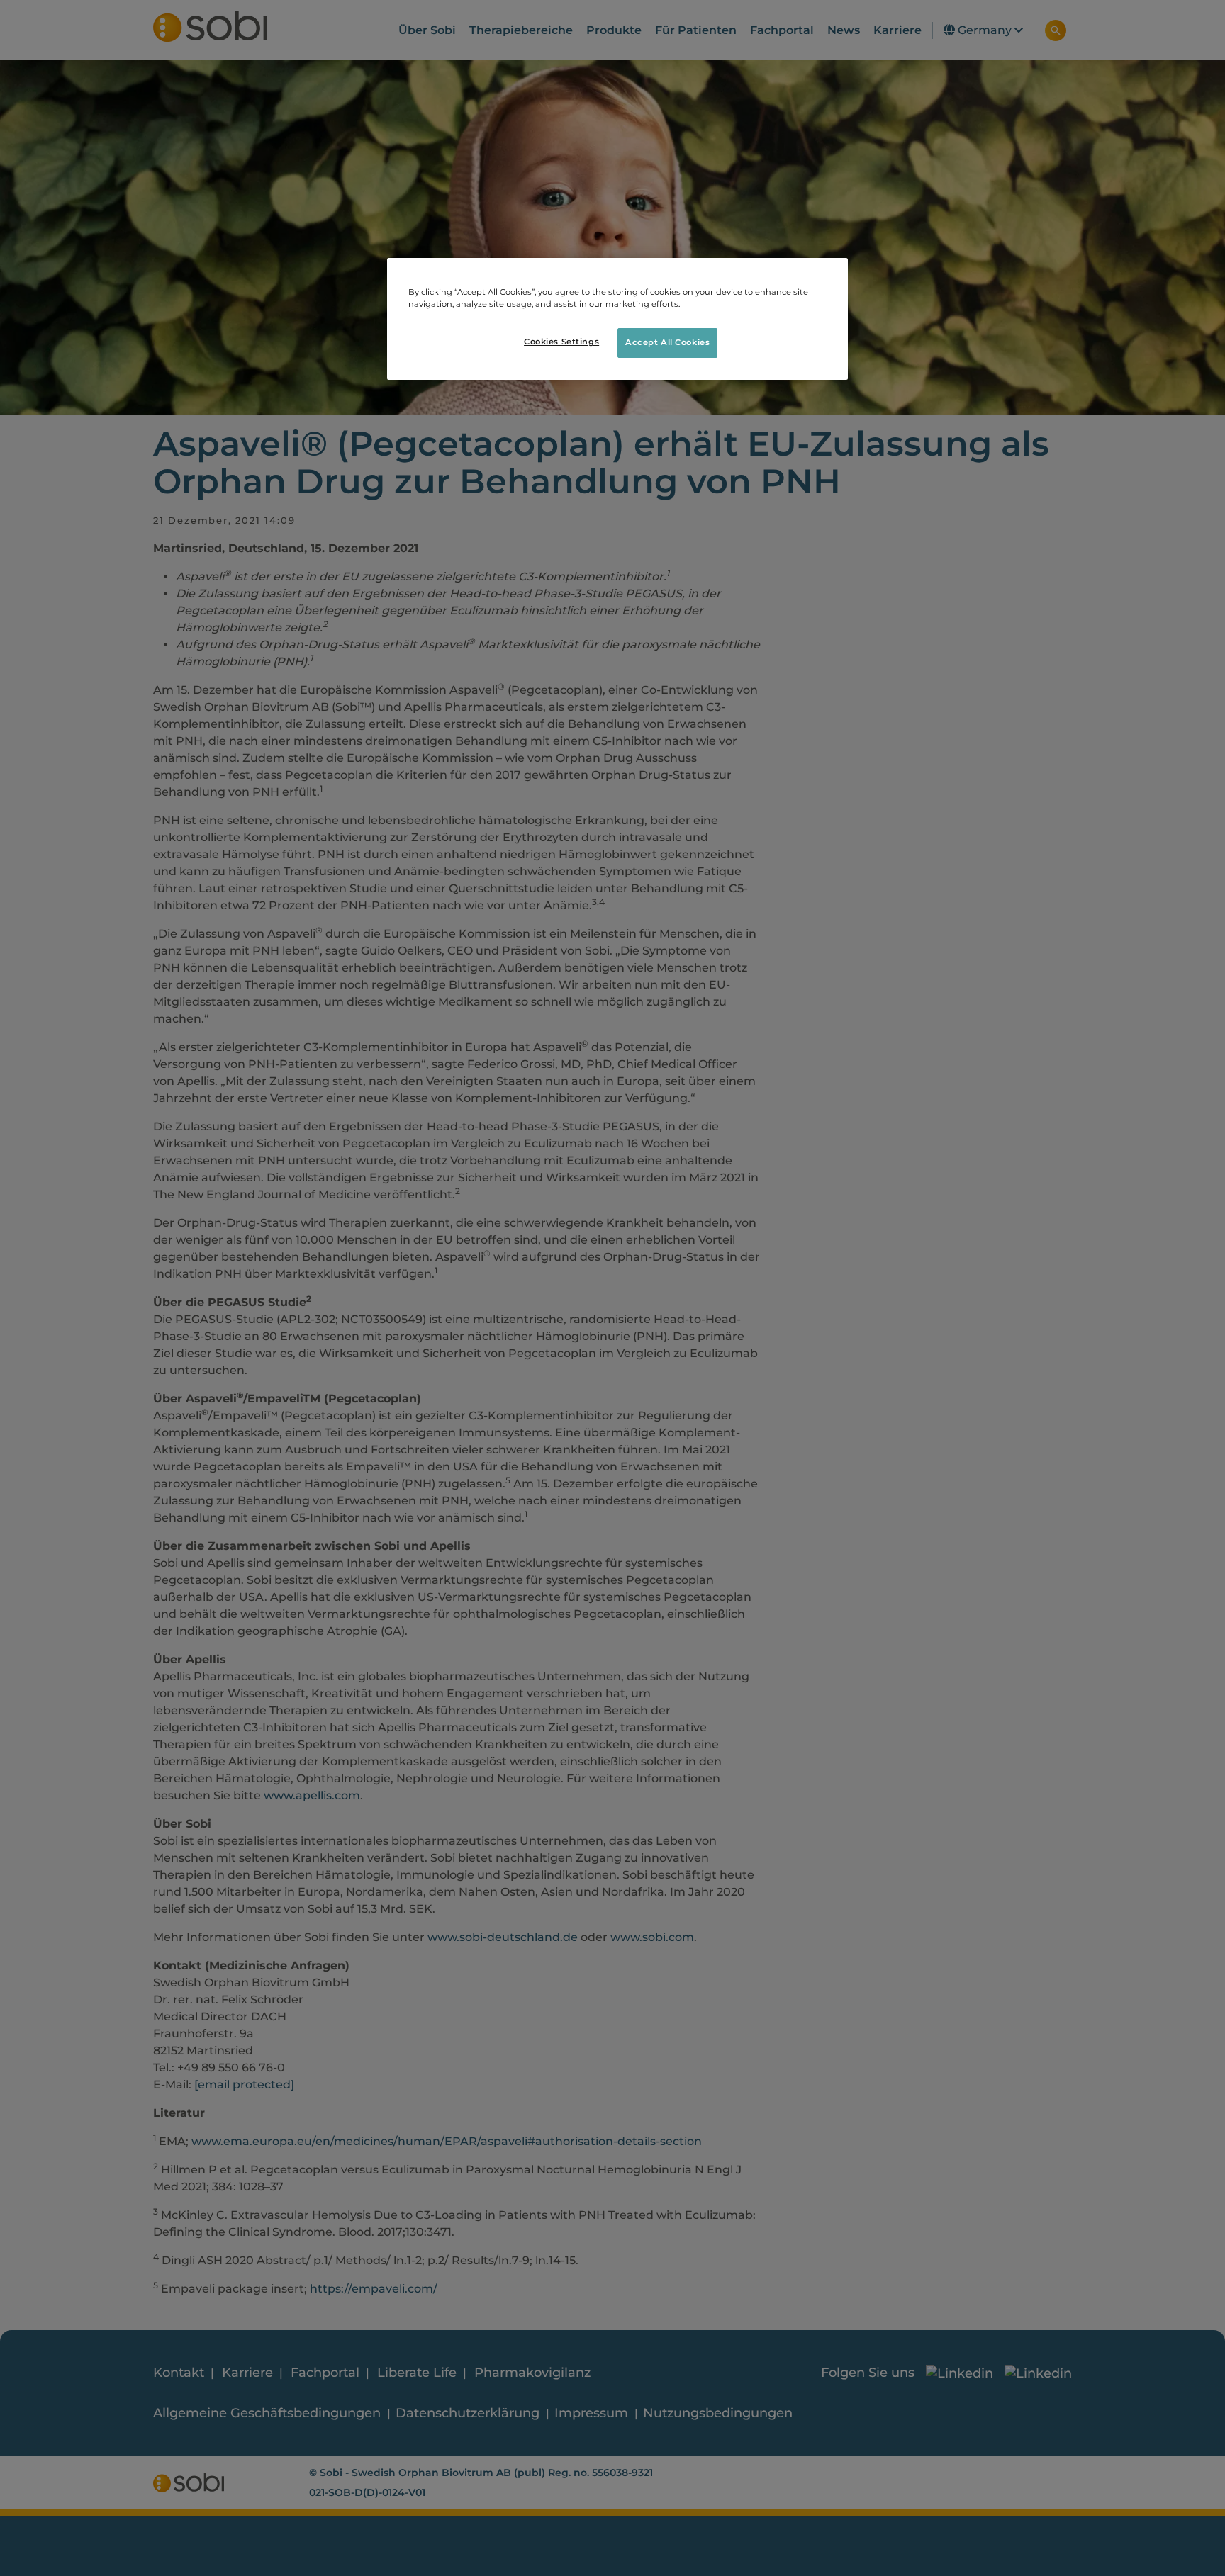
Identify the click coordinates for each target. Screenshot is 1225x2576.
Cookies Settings (561, 342)
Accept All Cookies (667, 342)
